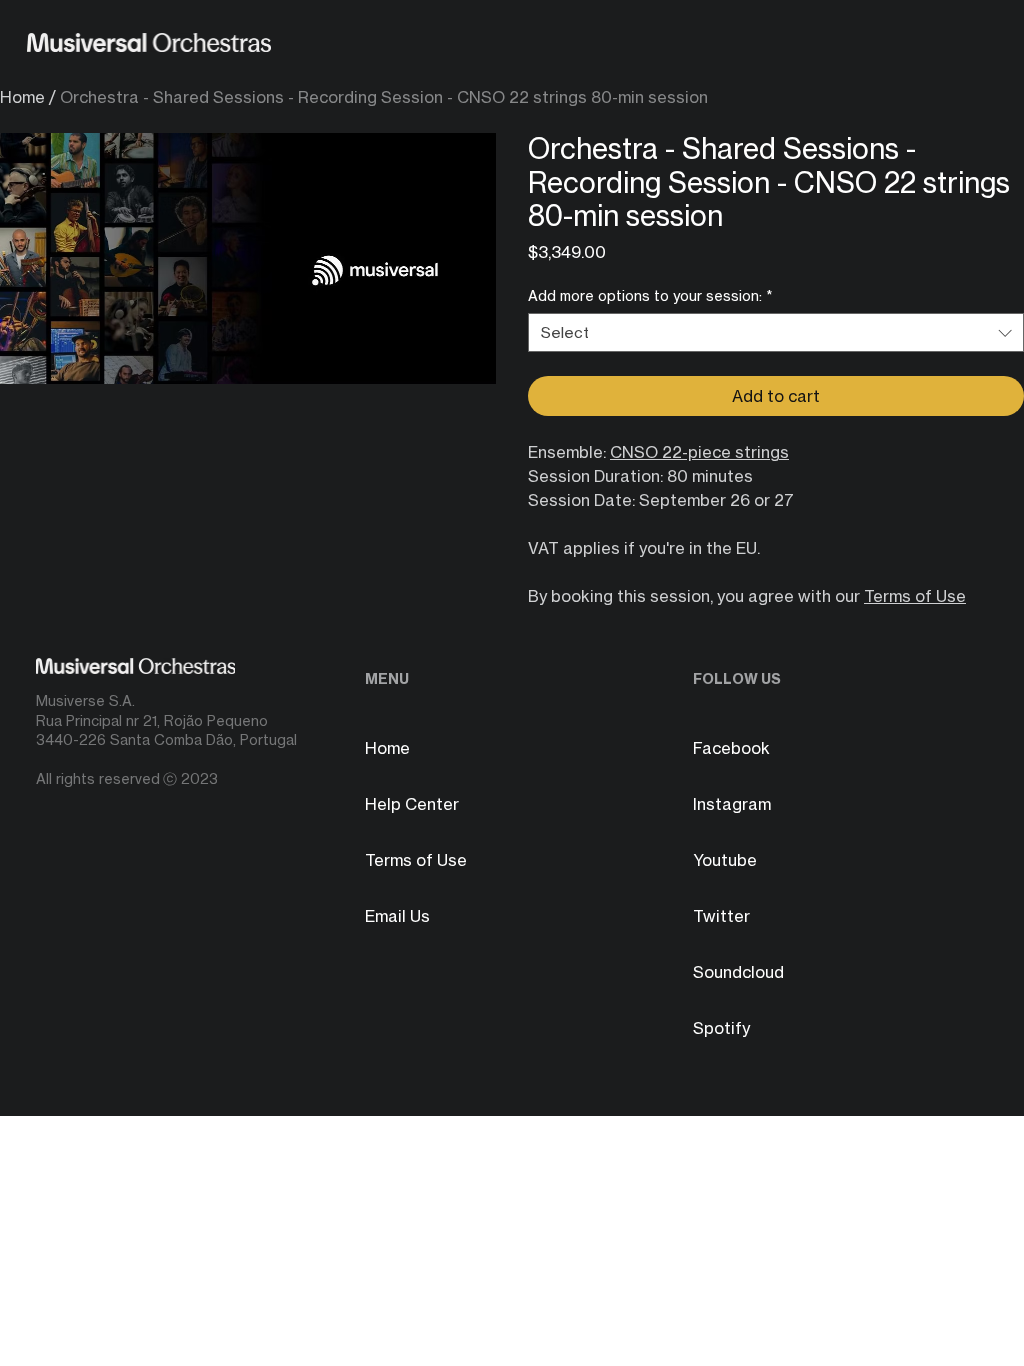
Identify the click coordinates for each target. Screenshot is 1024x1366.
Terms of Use (915, 596)
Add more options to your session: (650, 295)
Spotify (721, 1028)
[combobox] (776, 332)
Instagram (732, 804)
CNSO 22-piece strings (699, 452)
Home (22, 97)
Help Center (412, 804)
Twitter (721, 916)
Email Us (397, 916)
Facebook (731, 748)
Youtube (725, 860)
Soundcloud (738, 972)
